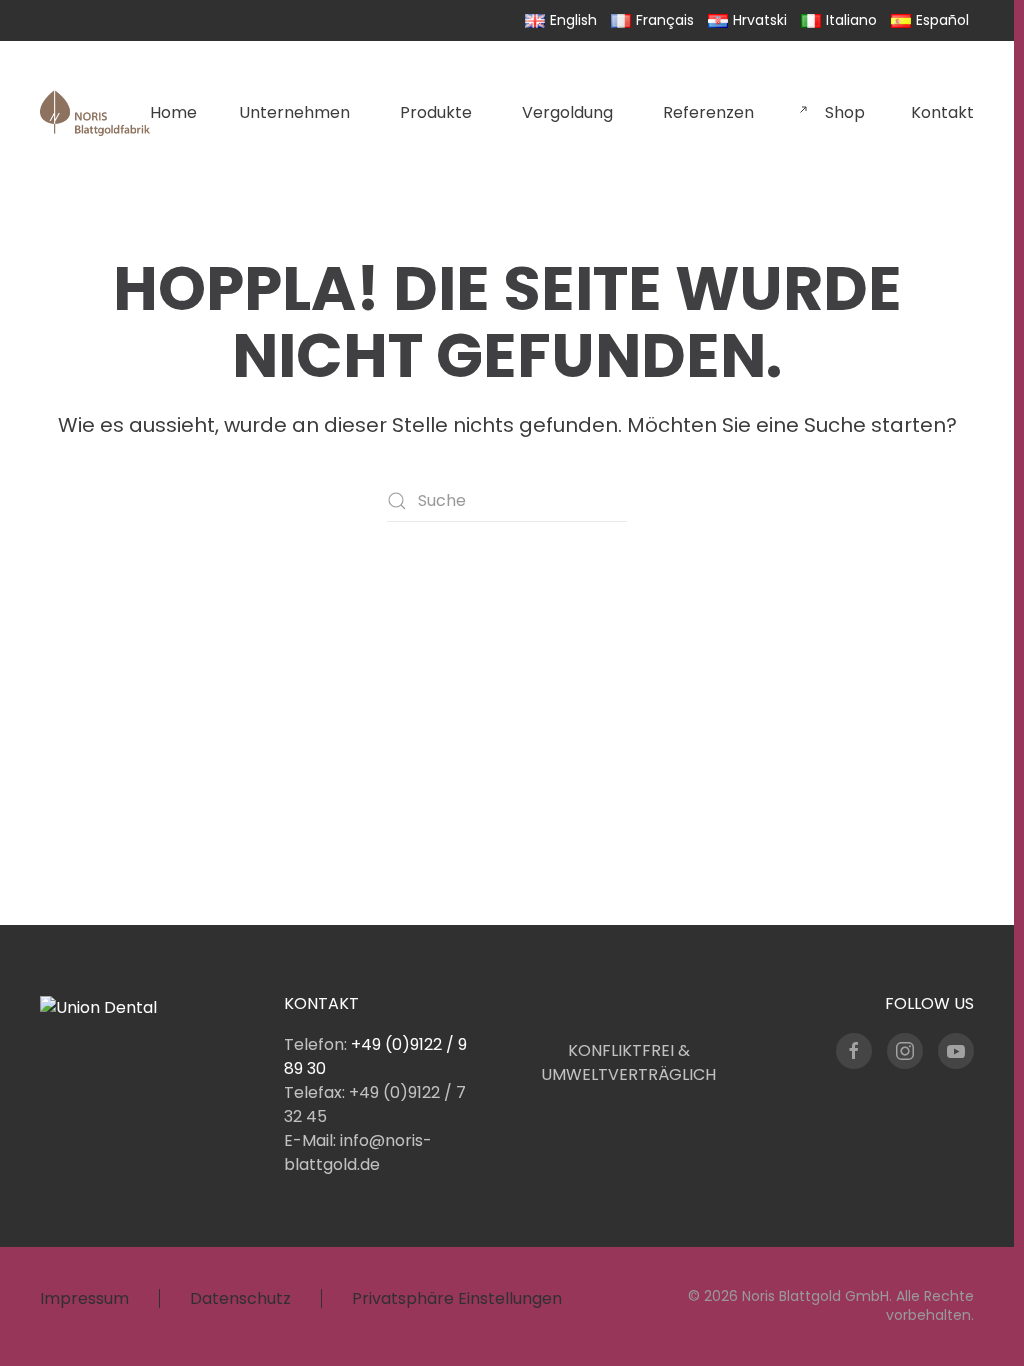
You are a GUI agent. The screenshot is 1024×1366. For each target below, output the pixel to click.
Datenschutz (240, 1298)
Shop (847, 112)
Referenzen (708, 112)
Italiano (851, 20)
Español (942, 20)
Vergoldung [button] (567, 112)
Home (173, 112)
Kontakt (942, 112)
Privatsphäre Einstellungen (457, 1298)
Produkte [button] (436, 112)
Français (665, 20)
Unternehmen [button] (294, 112)
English (573, 20)
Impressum (84, 1298)
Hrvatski (760, 20)
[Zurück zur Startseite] (95, 113)
